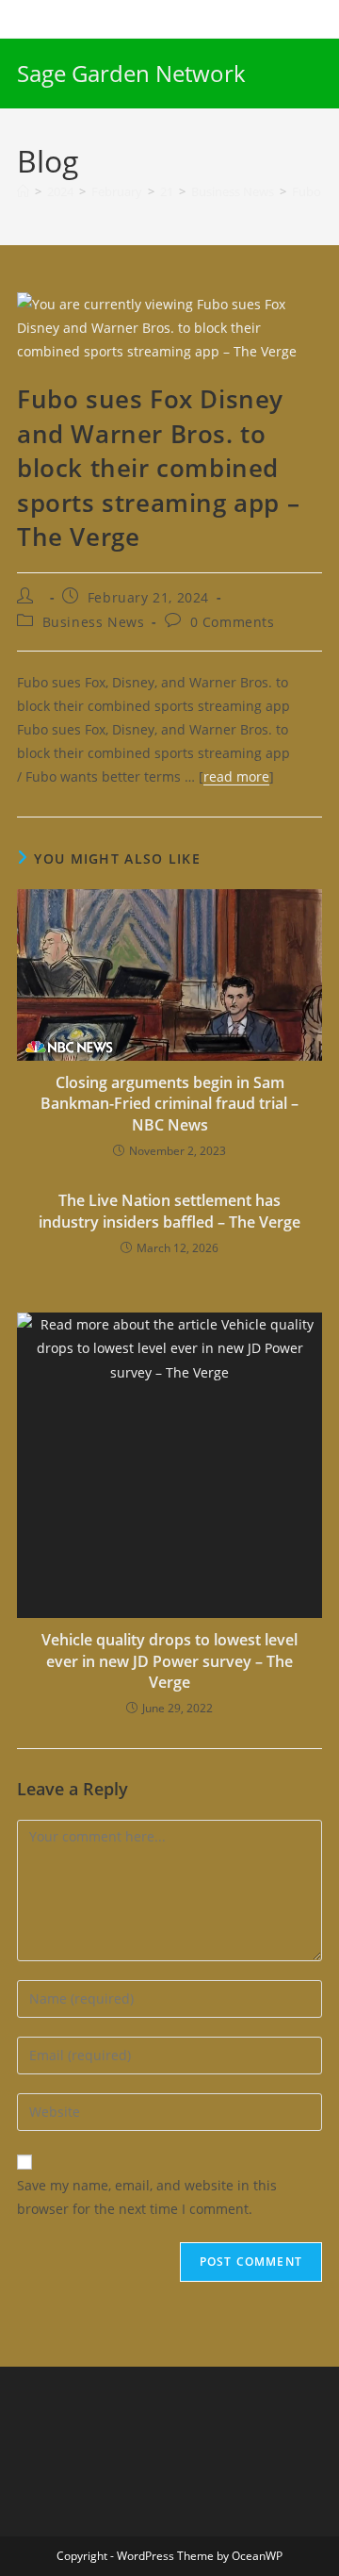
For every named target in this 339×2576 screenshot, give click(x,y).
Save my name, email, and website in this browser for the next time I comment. (147, 2197)
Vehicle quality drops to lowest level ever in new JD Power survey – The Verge (169, 1661)
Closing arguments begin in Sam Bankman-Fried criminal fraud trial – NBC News (169, 1104)
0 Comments (233, 622)
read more (236, 776)
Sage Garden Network (131, 73)
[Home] (23, 191)
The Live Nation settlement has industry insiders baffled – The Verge (169, 1211)
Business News (94, 622)
